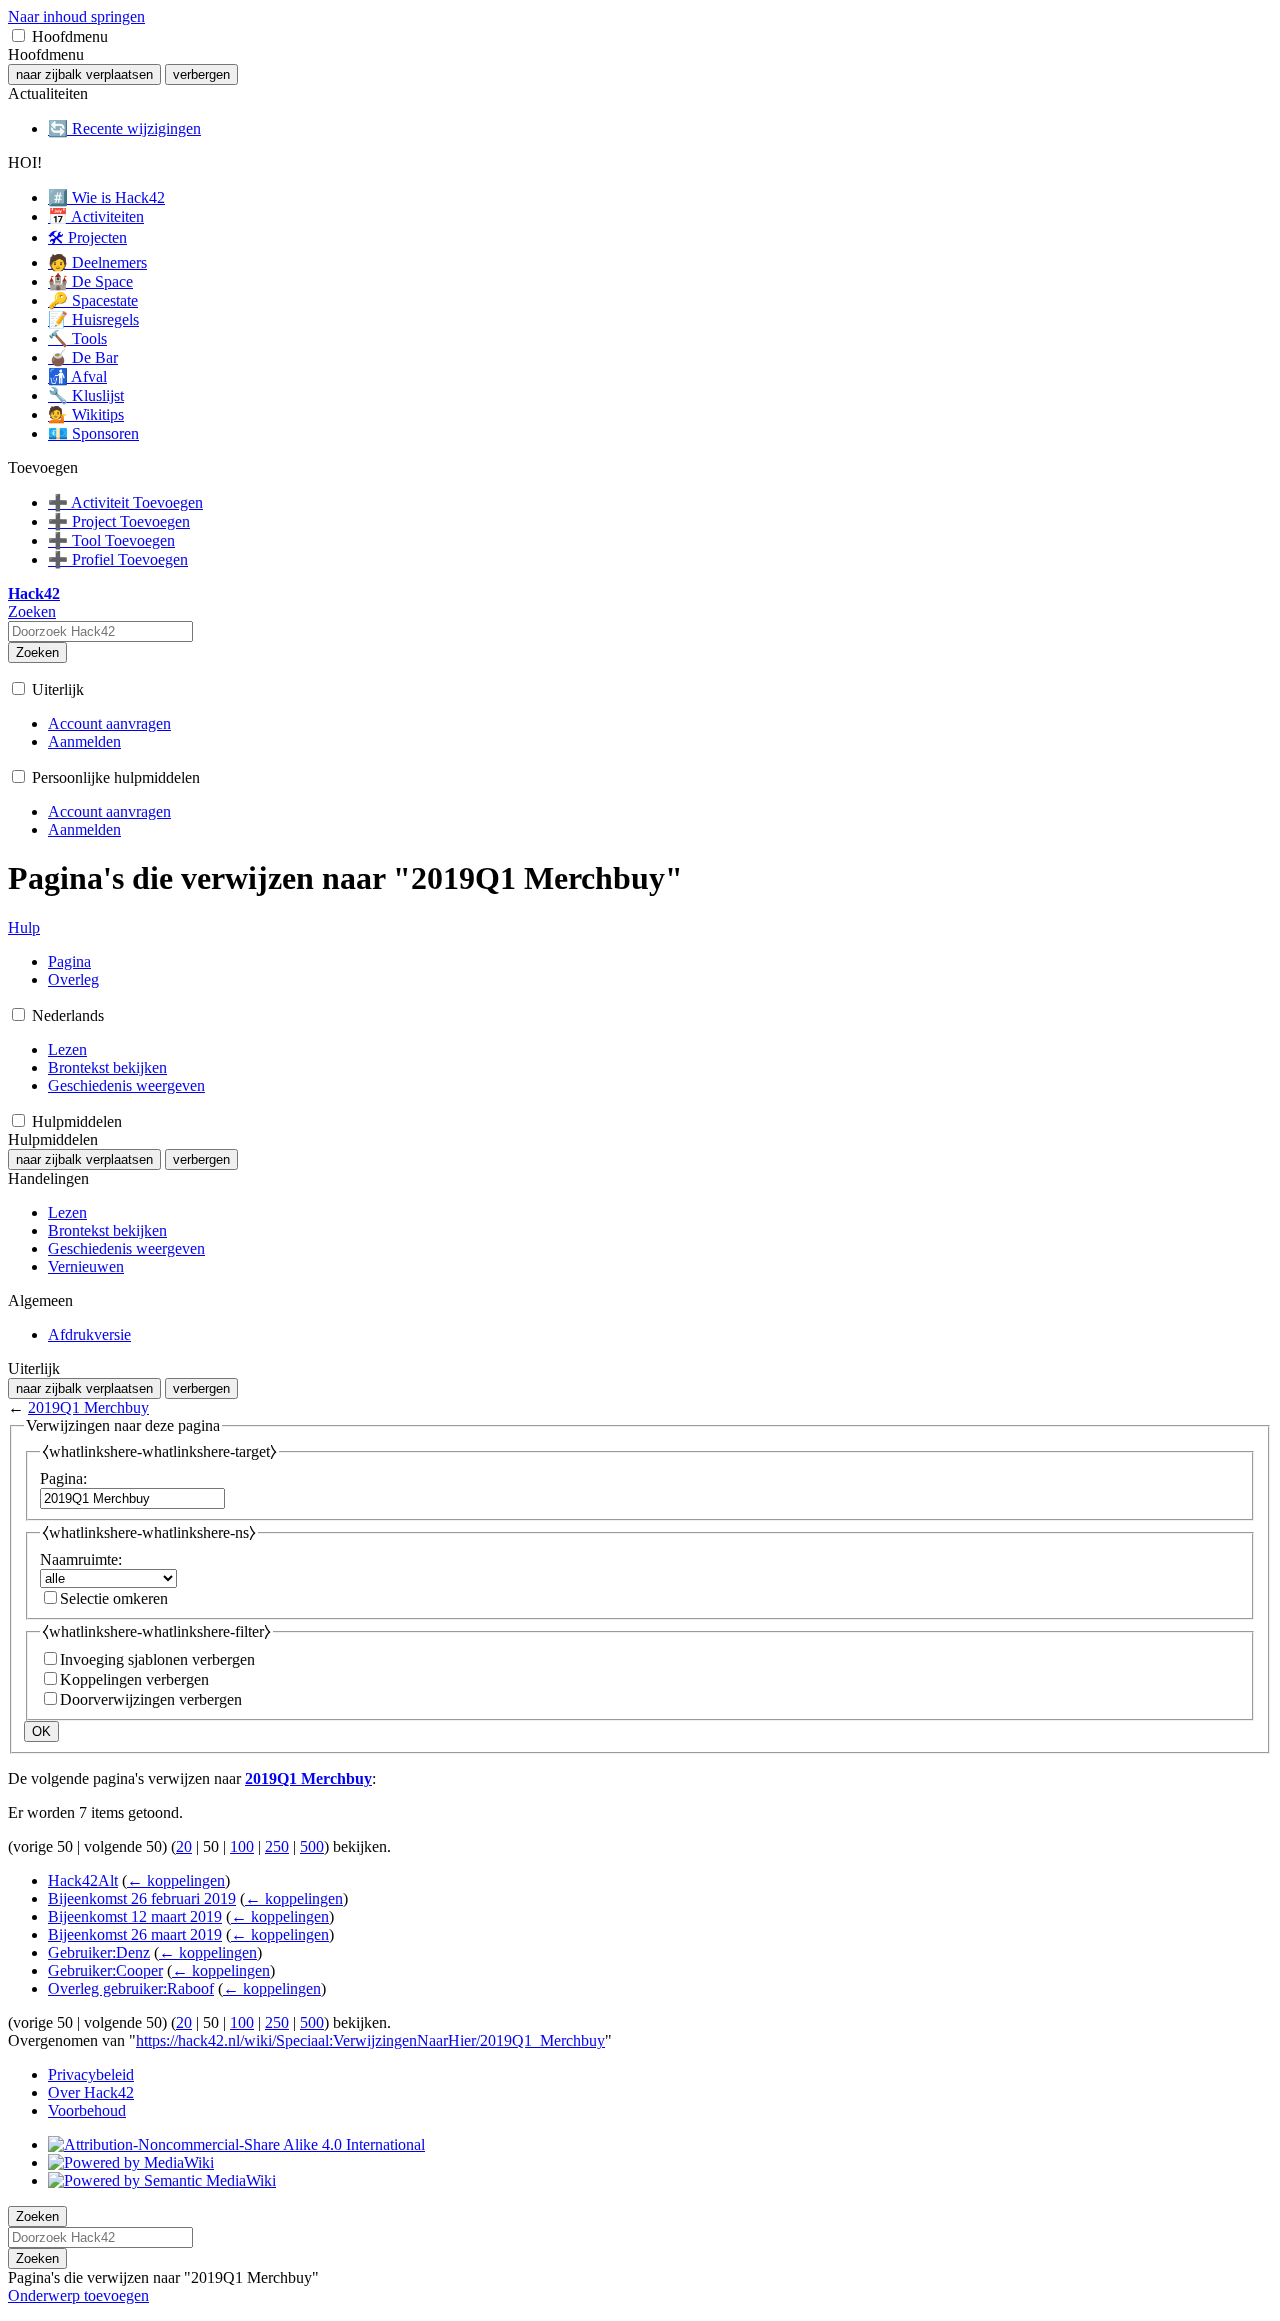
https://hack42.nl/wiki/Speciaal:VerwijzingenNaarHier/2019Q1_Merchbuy (370, 2040)
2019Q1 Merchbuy (88, 1407)
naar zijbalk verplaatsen (84, 74)
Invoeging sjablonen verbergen (157, 1659)
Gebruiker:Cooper (105, 1970)
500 (312, 1846)
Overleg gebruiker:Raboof (131, 1988)
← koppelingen (176, 1880)
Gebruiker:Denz (99, 1952)
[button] (18, 35)
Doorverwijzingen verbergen (151, 1699)
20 (184, 1846)
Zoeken (37, 652)
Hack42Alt (83, 1880)
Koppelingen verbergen (134, 1679)
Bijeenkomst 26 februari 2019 (142, 1898)
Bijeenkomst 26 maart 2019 (135, 1934)
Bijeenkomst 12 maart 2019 (135, 1916)
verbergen (201, 74)
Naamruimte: (81, 1559)
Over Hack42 (91, 2092)
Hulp (24, 927)
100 (242, 1846)
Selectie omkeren (114, 1598)
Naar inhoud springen (76, 16)
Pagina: (63, 1478)
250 (277, 1846)
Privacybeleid (91, 2074)
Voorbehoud (87, 2110)
